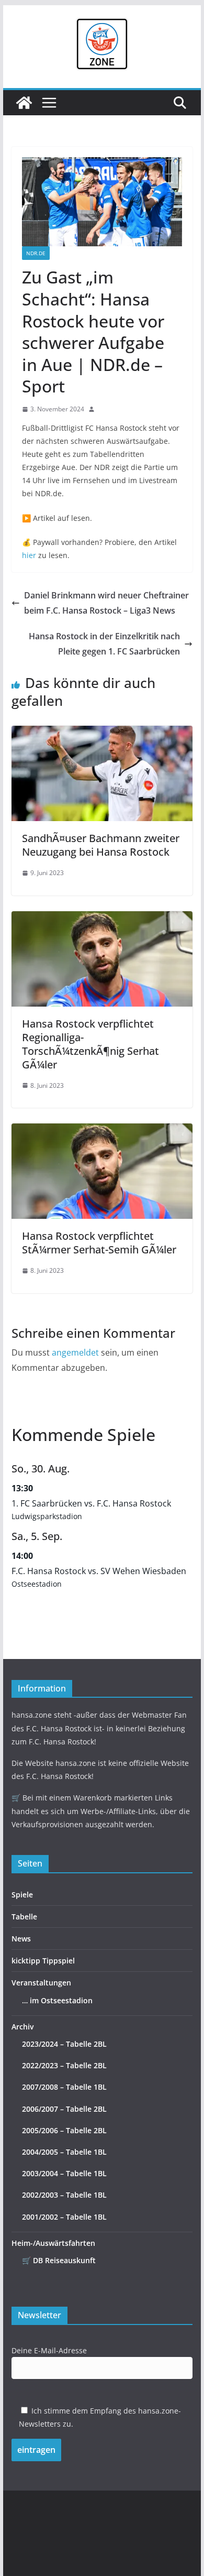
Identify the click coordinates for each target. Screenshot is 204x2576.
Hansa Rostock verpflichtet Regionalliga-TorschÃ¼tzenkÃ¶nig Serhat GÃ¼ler (90, 1044)
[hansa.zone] (24, 103)
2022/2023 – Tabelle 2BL (64, 2065)
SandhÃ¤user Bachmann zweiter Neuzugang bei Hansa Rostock (101, 845)
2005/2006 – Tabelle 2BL (64, 2130)
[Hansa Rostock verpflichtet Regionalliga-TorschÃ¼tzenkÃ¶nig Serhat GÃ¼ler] (102, 919)
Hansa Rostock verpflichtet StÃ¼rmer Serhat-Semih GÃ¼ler (99, 1243)
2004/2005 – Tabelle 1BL (64, 2152)
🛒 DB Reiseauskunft (59, 2260)
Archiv (22, 2027)
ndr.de (36, 253)
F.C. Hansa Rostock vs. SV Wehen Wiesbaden (99, 1571)
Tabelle (24, 1917)
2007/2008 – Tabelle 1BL (64, 2087)
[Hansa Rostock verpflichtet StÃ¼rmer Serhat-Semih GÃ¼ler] (102, 1131)
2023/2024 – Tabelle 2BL (64, 2044)
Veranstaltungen (41, 1983)
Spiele (22, 1895)
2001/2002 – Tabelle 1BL (64, 2217)
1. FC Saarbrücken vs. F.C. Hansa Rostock (91, 1503)
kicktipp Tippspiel (43, 1961)
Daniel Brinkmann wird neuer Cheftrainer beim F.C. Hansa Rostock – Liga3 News (106, 603)
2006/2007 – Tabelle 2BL (64, 2109)
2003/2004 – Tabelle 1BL (64, 2173)
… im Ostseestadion (57, 2000)
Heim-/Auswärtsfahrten (53, 2243)
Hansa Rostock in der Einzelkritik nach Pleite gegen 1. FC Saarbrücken (104, 644)
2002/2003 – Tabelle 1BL (64, 2195)
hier (29, 555)
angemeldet (75, 1352)
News (21, 1939)
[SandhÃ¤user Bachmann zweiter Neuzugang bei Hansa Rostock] (102, 733)
